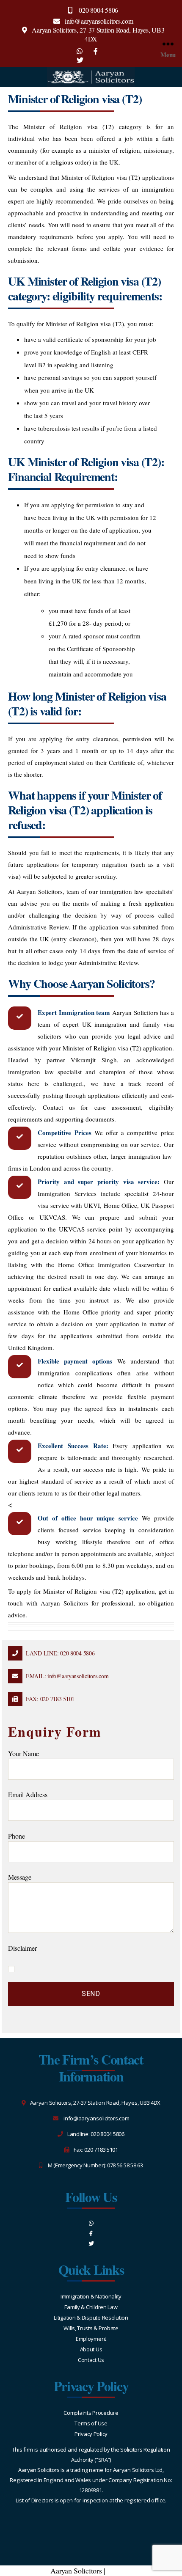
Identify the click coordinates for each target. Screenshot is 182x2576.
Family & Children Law (91, 2307)
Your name (23, 1753)
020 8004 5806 (98, 10)
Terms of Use (91, 2423)
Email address (28, 1794)
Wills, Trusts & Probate (91, 2328)
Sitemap (120, 2571)
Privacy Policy (91, 2434)
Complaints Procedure (91, 2413)
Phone (17, 1836)
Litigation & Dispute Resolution (91, 2318)
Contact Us (91, 2360)
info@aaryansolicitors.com (99, 21)
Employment (91, 2339)
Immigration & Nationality (91, 2296)
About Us (91, 2349)
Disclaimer (22, 1948)
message (20, 1877)
